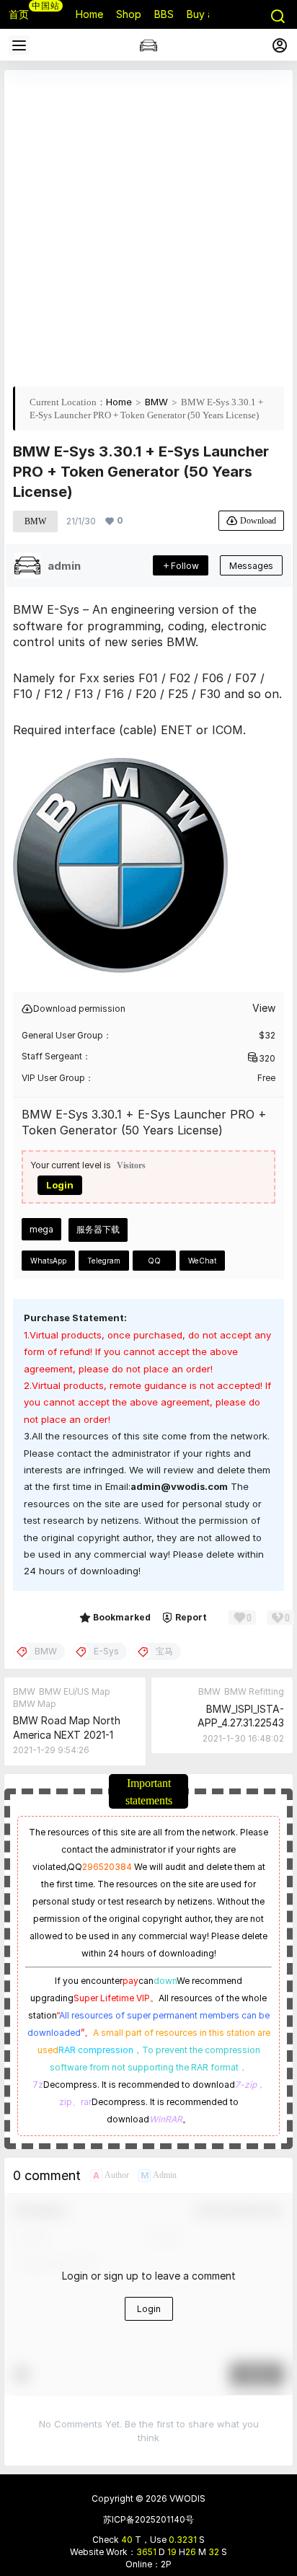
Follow (185, 566)
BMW (156, 402)
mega (41, 1229)
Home (119, 402)
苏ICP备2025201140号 (148, 2519)
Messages (251, 566)
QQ (154, 1261)
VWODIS (186, 2498)
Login (60, 1185)
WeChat (202, 1261)
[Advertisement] (148, 227)
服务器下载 (98, 1229)
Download (258, 520)
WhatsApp (48, 1261)
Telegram (104, 1261)
